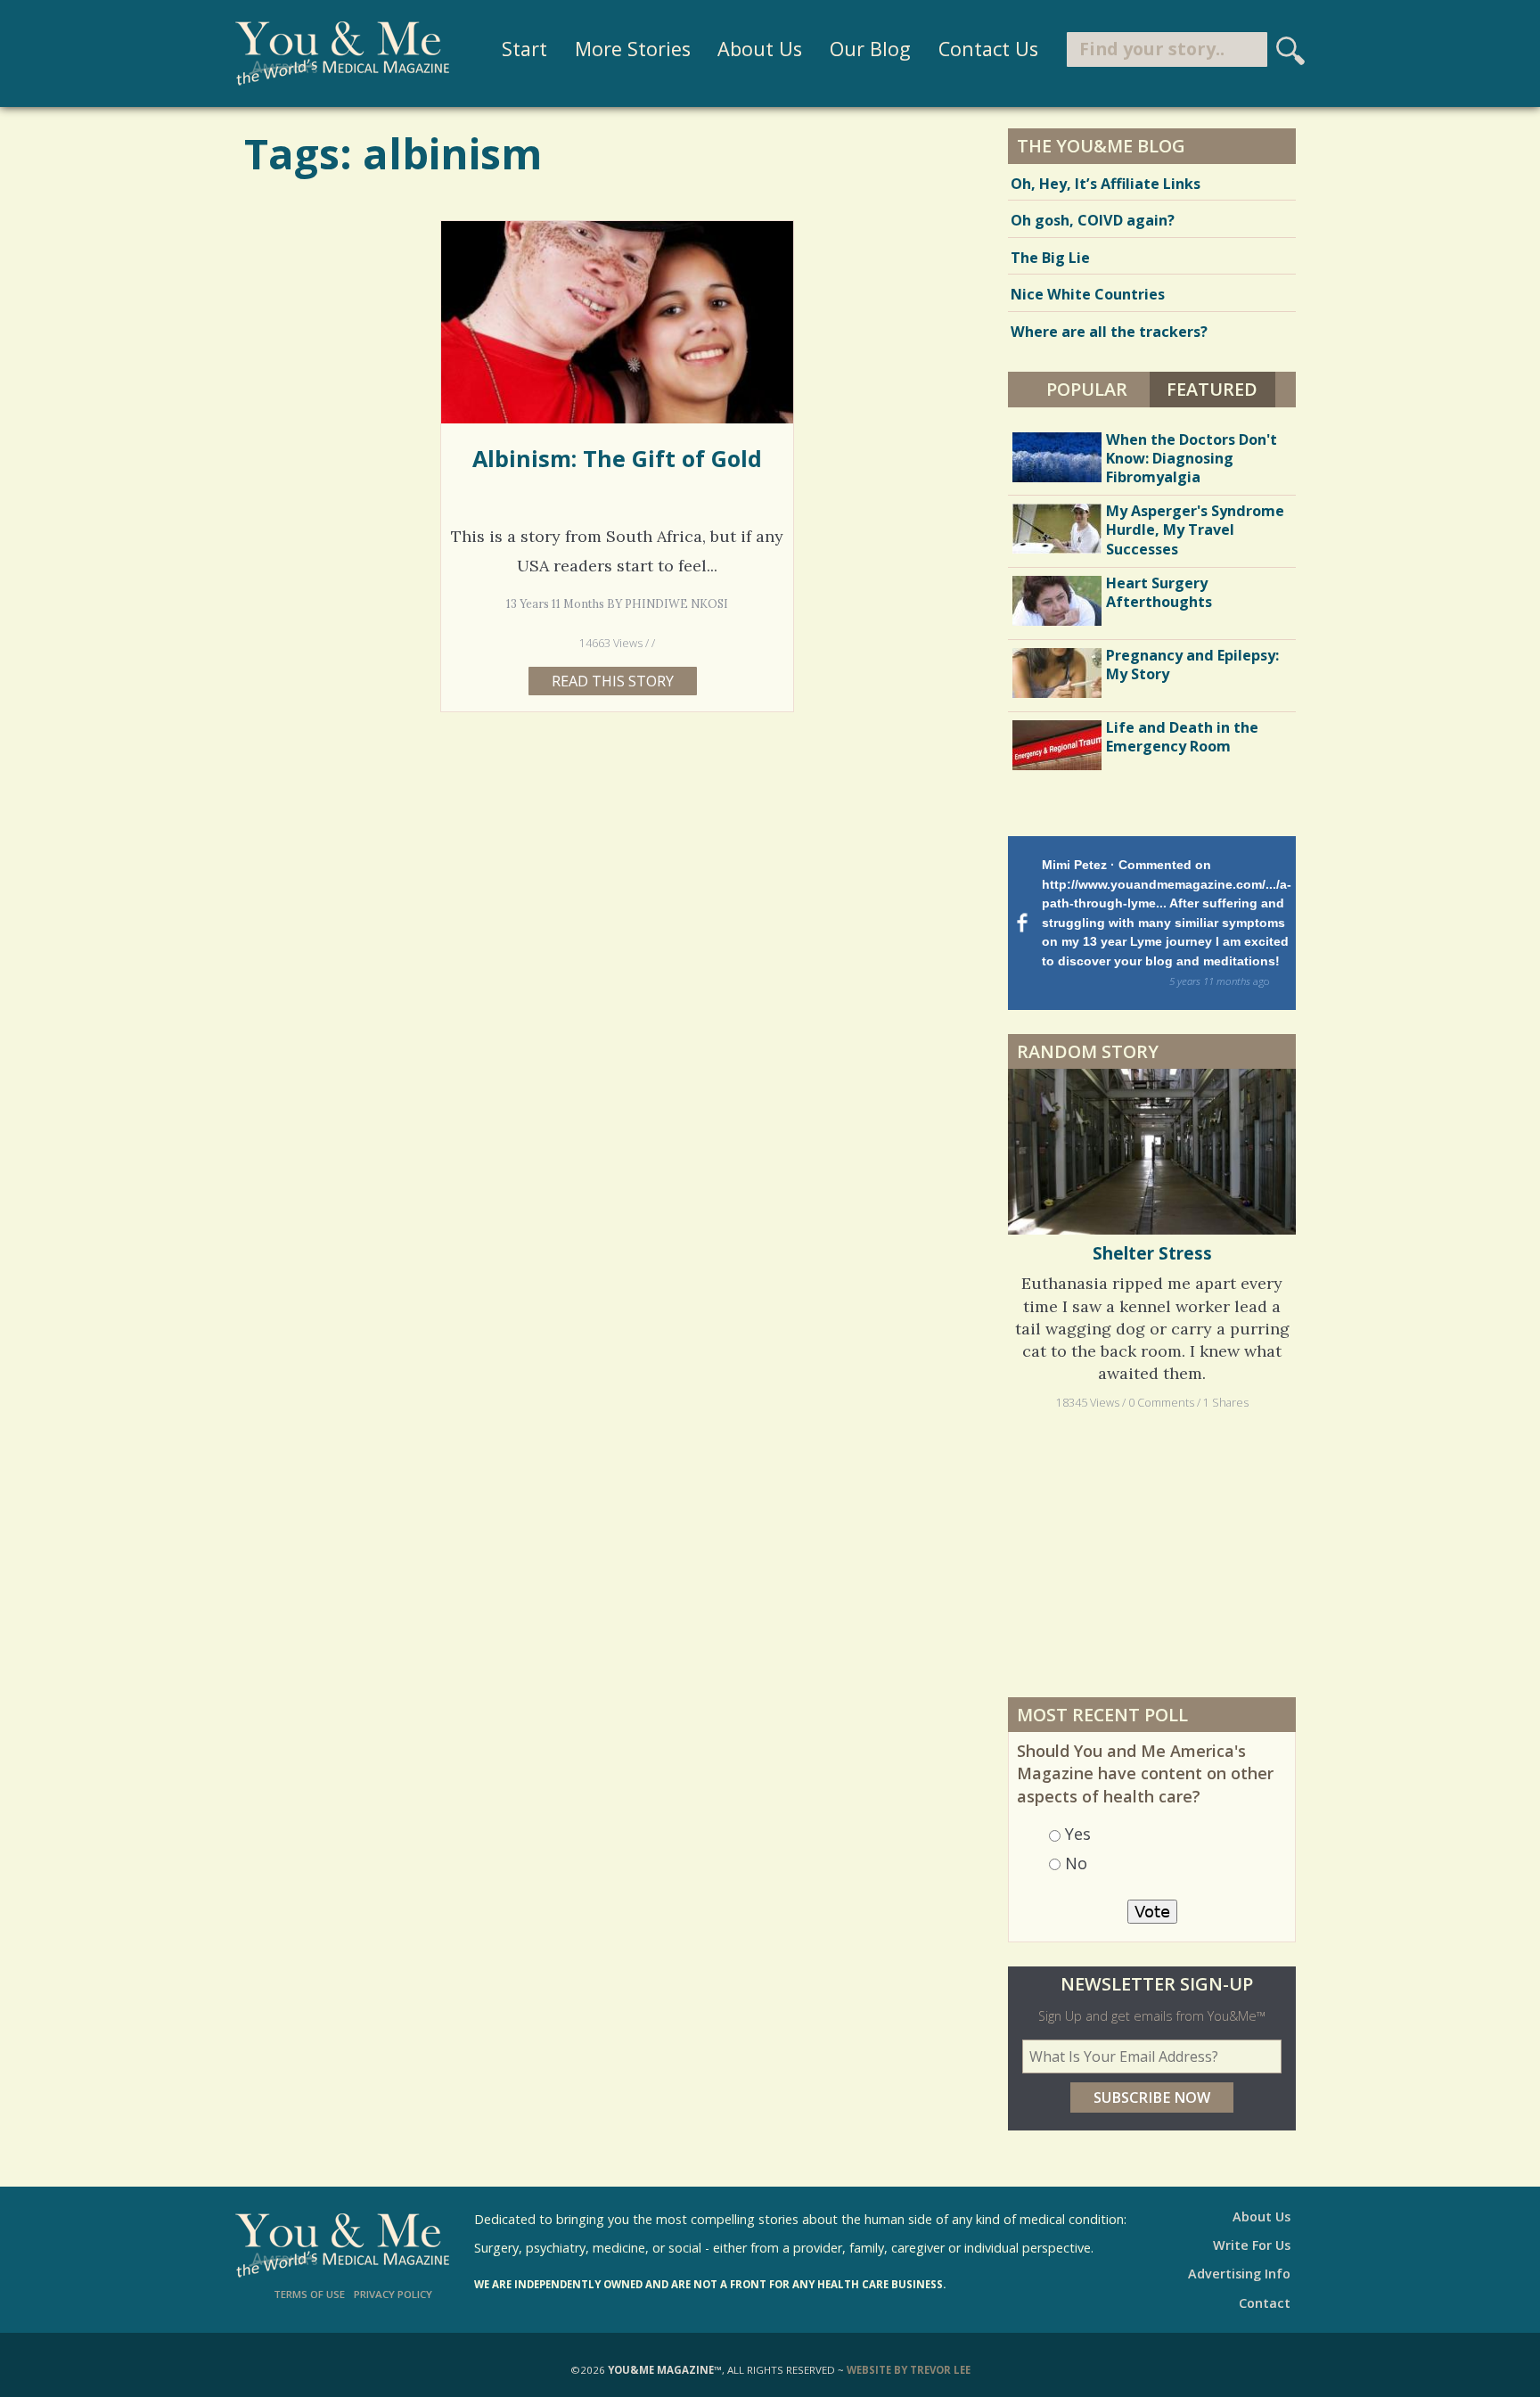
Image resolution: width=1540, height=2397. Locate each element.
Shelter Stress (1152, 1253)
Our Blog (870, 49)
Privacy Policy (393, 2294)
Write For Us (1252, 2245)
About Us (760, 49)
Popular (1087, 389)
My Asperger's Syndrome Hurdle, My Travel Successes (1195, 529)
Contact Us (988, 49)
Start (524, 49)
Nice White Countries (1088, 294)
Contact (1265, 2303)
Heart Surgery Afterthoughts (1159, 592)
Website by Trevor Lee (909, 2370)
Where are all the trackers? (1109, 332)
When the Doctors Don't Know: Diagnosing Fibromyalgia (1192, 458)
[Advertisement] (1152, 1553)
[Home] (342, 53)
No (1076, 1863)
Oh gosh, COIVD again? (1093, 220)
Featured (1221, 389)
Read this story (613, 681)
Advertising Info (1239, 2274)
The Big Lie (1050, 258)
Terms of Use (309, 2294)
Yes (1078, 1834)
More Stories (633, 49)
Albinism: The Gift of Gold (617, 458)
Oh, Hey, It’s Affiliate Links (1106, 184)
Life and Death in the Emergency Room (1182, 737)
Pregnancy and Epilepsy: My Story (1192, 665)
